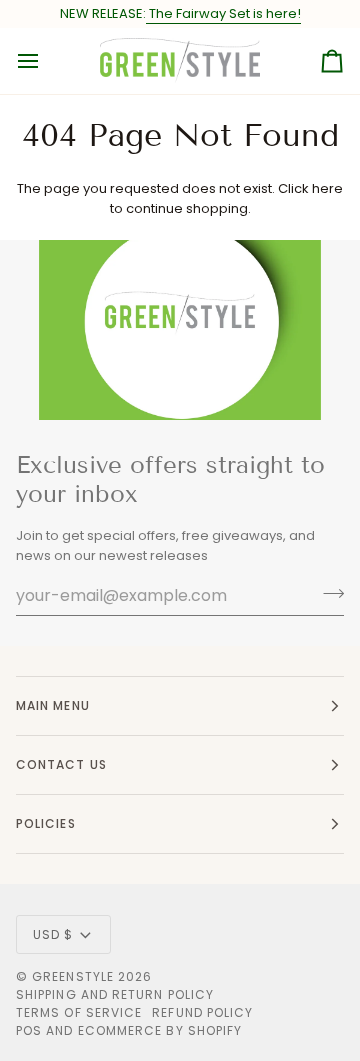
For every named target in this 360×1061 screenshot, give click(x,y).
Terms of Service (79, 1012)
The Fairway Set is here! (223, 13)
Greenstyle (73, 976)
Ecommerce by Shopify (160, 1030)
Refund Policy (202, 1012)
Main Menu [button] (53, 705)
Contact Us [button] (61, 764)
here (327, 188)
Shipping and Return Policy (115, 994)
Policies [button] (46, 823)
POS (29, 1030)
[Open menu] (46, 61)
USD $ (53, 934)
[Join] (327, 593)
